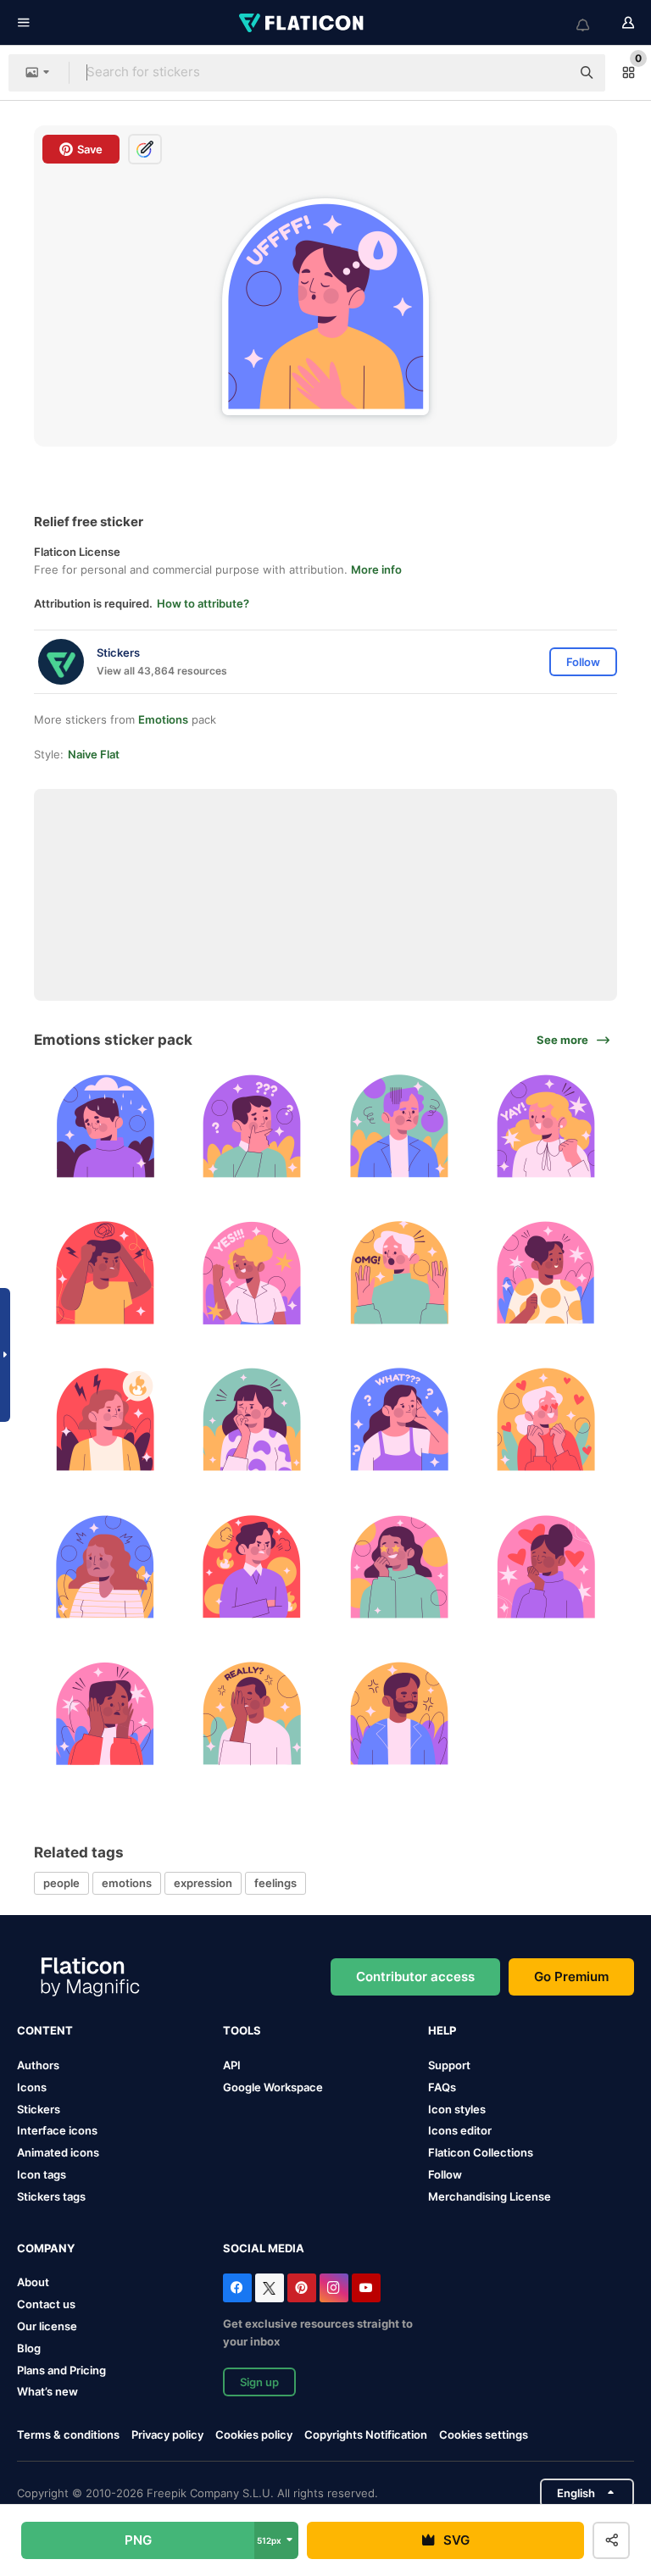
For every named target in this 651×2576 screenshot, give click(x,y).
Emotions (163, 719)
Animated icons (58, 2152)
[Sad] (105, 1126)
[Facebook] (237, 2288)
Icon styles (457, 2109)
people (61, 1883)
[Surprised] (399, 1273)
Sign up (259, 2382)
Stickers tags (51, 2196)
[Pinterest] (302, 2288)
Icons (32, 2087)
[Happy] (546, 1126)
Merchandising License (490, 2196)
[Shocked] (105, 1713)
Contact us (46, 2304)
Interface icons (57, 2130)
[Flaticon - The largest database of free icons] (303, 23)
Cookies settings (484, 2435)
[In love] (546, 1419)
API (232, 2065)
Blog (29, 2348)
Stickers (39, 2109)
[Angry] (105, 1273)
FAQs (442, 2087)
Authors (38, 2065)
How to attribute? (203, 603)
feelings (275, 1883)
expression (203, 1883)
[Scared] (252, 1419)
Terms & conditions (68, 2434)
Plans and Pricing (61, 2370)
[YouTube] (366, 2288)
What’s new (47, 2391)
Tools (242, 2030)
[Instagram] (334, 2288)
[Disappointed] (252, 1713)
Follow (445, 2174)
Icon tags (42, 2174)
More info (376, 569)
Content (45, 2030)
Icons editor (460, 2130)
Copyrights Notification (366, 2434)
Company (46, 2248)
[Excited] (399, 1566)
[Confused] (252, 1126)
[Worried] (399, 1126)
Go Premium (571, 1976)
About (33, 2282)
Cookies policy (254, 2434)
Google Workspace (273, 2087)
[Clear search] (549, 73)
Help (442, 2030)
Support (449, 2065)
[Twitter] (270, 2288)
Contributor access (415, 1976)
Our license (47, 2326)
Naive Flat (94, 754)
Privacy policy (167, 2434)
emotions (127, 1883)
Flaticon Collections (481, 2152)
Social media (264, 2248)
